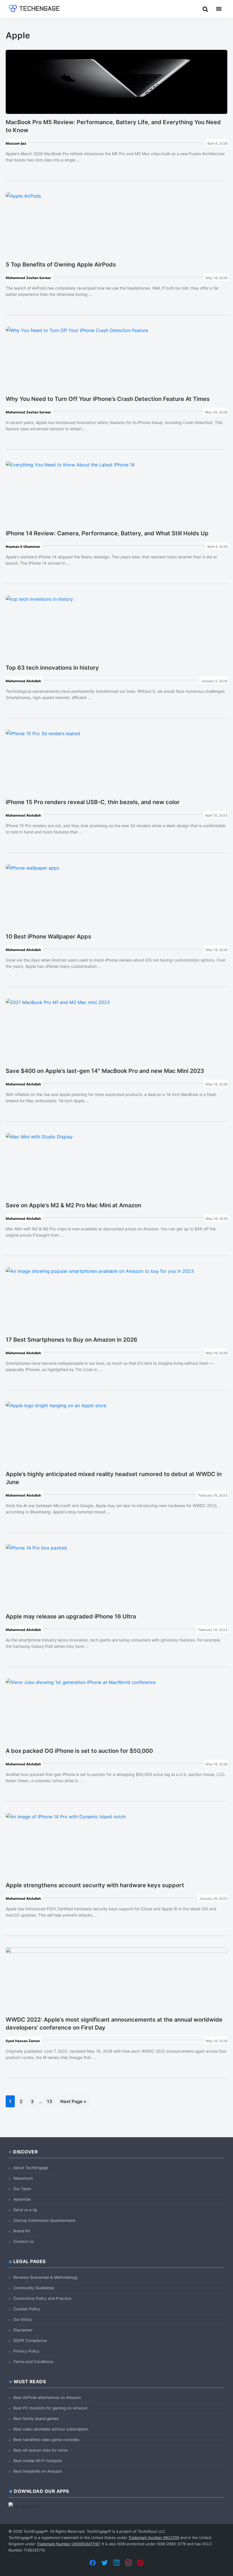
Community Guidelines (34, 2288)
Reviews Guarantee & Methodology (46, 2277)
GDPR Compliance (30, 2341)
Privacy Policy (26, 2351)
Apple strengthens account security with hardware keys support (95, 1885)
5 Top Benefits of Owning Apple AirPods (61, 265)
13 (51, 2101)
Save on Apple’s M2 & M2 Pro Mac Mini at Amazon (73, 1205)
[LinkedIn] (116, 2563)
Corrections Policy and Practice (42, 2298)
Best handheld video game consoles (46, 2440)
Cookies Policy (27, 2309)
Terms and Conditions (33, 2362)
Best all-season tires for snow (40, 2450)
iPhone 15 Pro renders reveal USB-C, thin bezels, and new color (93, 802)
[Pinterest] (140, 2563)
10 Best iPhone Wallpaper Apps (48, 936)
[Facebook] (93, 2563)
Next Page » (73, 2103)
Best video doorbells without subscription (51, 2429)
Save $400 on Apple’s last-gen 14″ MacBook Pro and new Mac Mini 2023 (105, 1071)
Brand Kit (22, 2231)
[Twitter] (105, 2563)
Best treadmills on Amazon (38, 2471)
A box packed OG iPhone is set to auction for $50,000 (79, 1751)
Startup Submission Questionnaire (44, 2220)
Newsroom (23, 2178)
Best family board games (36, 2419)
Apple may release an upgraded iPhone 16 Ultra (71, 1616)
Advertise (22, 2199)
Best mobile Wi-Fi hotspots (38, 2461)
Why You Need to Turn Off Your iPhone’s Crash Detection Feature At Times (108, 399)
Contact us (23, 2241)
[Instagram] (128, 2563)
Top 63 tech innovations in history (52, 668)
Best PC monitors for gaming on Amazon (50, 2408)
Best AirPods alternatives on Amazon (47, 2397)
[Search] (205, 9)
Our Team (22, 2189)
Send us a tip (25, 2210)
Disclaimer (23, 2330)
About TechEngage (31, 2168)
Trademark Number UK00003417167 (68, 2544)
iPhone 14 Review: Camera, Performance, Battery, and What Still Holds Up (107, 533)
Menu (219, 9)
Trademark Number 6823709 (154, 2538)
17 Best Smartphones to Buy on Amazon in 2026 (71, 1340)
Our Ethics (23, 2319)
